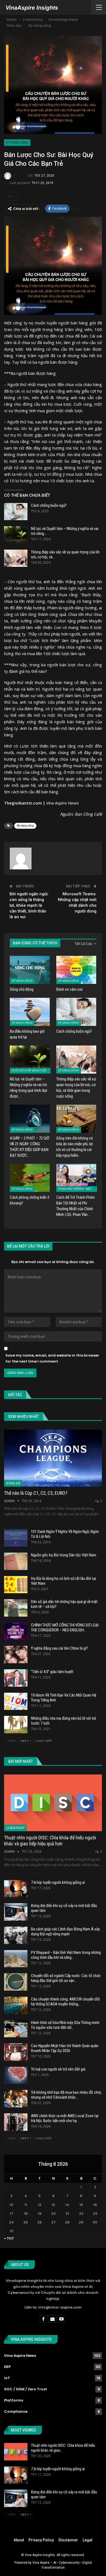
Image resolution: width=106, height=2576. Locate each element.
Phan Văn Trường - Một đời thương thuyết (78, 1189)
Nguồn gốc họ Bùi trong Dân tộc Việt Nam (64, 1555)
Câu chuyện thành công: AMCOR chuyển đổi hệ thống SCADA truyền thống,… (65, 2002)
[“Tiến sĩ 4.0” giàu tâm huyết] (16, 1678)
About (19, 2540)
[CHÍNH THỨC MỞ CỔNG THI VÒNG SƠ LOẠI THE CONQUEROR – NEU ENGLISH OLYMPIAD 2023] (16, 1631)
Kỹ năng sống (17, 143)
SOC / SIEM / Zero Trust (26, 2389)
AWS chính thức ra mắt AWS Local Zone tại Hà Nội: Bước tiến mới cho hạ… (65, 2118)
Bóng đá (13, 1483)
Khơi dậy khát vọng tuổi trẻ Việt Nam (31, 1070)
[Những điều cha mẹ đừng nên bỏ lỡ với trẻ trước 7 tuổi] (16, 1725)
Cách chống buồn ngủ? (49, 505)
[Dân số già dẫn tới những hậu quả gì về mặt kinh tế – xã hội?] (16, 1608)
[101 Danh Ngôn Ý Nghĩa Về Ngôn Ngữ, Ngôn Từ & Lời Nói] (16, 1538)
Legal (88, 2540)
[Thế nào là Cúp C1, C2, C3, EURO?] (53, 1458)
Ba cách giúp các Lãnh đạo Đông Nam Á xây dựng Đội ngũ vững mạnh (65, 1932)
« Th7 (9, 2238)
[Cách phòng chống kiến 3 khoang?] (30, 1178)
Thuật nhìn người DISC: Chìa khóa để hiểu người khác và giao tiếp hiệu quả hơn (50, 1841)
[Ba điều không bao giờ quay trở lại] (30, 1012)
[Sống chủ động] (30, 970)
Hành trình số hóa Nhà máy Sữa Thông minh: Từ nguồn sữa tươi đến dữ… (66, 2025)
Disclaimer (68, 2540)
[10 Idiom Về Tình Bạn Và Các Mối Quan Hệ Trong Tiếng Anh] (16, 1701)
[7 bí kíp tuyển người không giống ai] (16, 1889)
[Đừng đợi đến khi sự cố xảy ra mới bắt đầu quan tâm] (16, 1912)
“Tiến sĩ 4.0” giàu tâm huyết (52, 1672)
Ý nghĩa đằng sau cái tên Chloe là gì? (59, 1648)
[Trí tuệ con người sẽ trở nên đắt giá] (16, 2075)
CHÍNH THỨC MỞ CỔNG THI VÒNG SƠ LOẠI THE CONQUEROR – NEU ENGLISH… (65, 1628)
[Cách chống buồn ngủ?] (16, 512)
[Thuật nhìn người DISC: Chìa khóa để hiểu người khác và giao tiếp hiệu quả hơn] (53, 1803)
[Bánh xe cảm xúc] (76, 970)
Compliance (16, 2411)
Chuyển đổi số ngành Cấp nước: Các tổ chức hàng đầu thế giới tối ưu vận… (66, 1978)
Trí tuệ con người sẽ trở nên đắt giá (58, 2069)
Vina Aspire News (63, 803)
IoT (7, 2378)
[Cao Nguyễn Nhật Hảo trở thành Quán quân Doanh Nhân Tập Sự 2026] (16, 2052)
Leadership (15, 1828)
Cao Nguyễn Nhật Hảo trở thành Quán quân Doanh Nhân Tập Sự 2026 (65, 2048)
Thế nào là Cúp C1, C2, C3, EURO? (36, 1493)
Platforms (14, 2400)
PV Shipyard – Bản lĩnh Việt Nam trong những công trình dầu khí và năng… (66, 1955)
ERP (7, 2367)
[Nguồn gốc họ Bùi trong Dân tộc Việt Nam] (16, 1561)
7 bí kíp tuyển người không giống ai (58, 1882)
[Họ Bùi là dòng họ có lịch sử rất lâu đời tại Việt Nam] (16, 1585)
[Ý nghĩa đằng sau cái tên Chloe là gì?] (16, 1655)
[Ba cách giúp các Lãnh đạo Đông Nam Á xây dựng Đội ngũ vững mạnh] (16, 1935)
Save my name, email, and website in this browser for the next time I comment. (52, 1358)
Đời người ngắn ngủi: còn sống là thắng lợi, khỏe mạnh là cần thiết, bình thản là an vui (29, 905)
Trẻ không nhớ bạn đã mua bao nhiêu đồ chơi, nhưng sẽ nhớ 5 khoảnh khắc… (66, 2095)
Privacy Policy (41, 2540)
